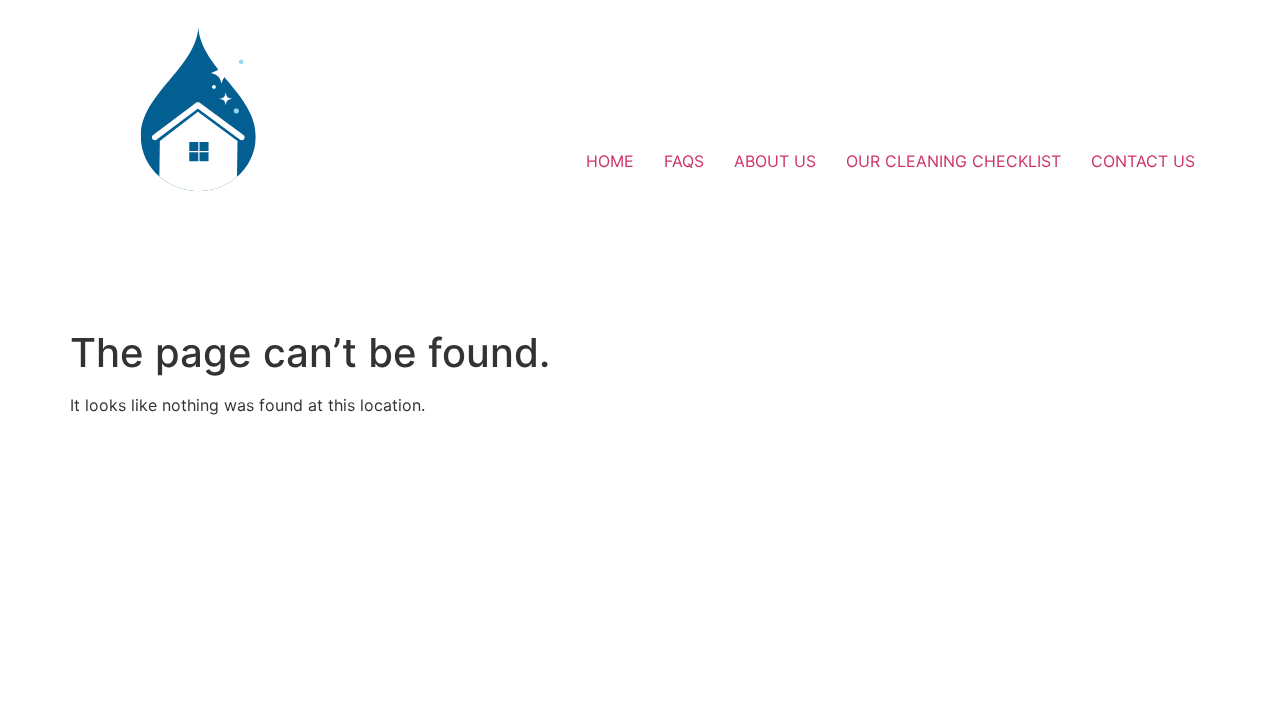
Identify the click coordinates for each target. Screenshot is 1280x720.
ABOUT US (775, 161)
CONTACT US (1143, 161)
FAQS (684, 161)
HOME (610, 161)
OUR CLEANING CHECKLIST (953, 161)
